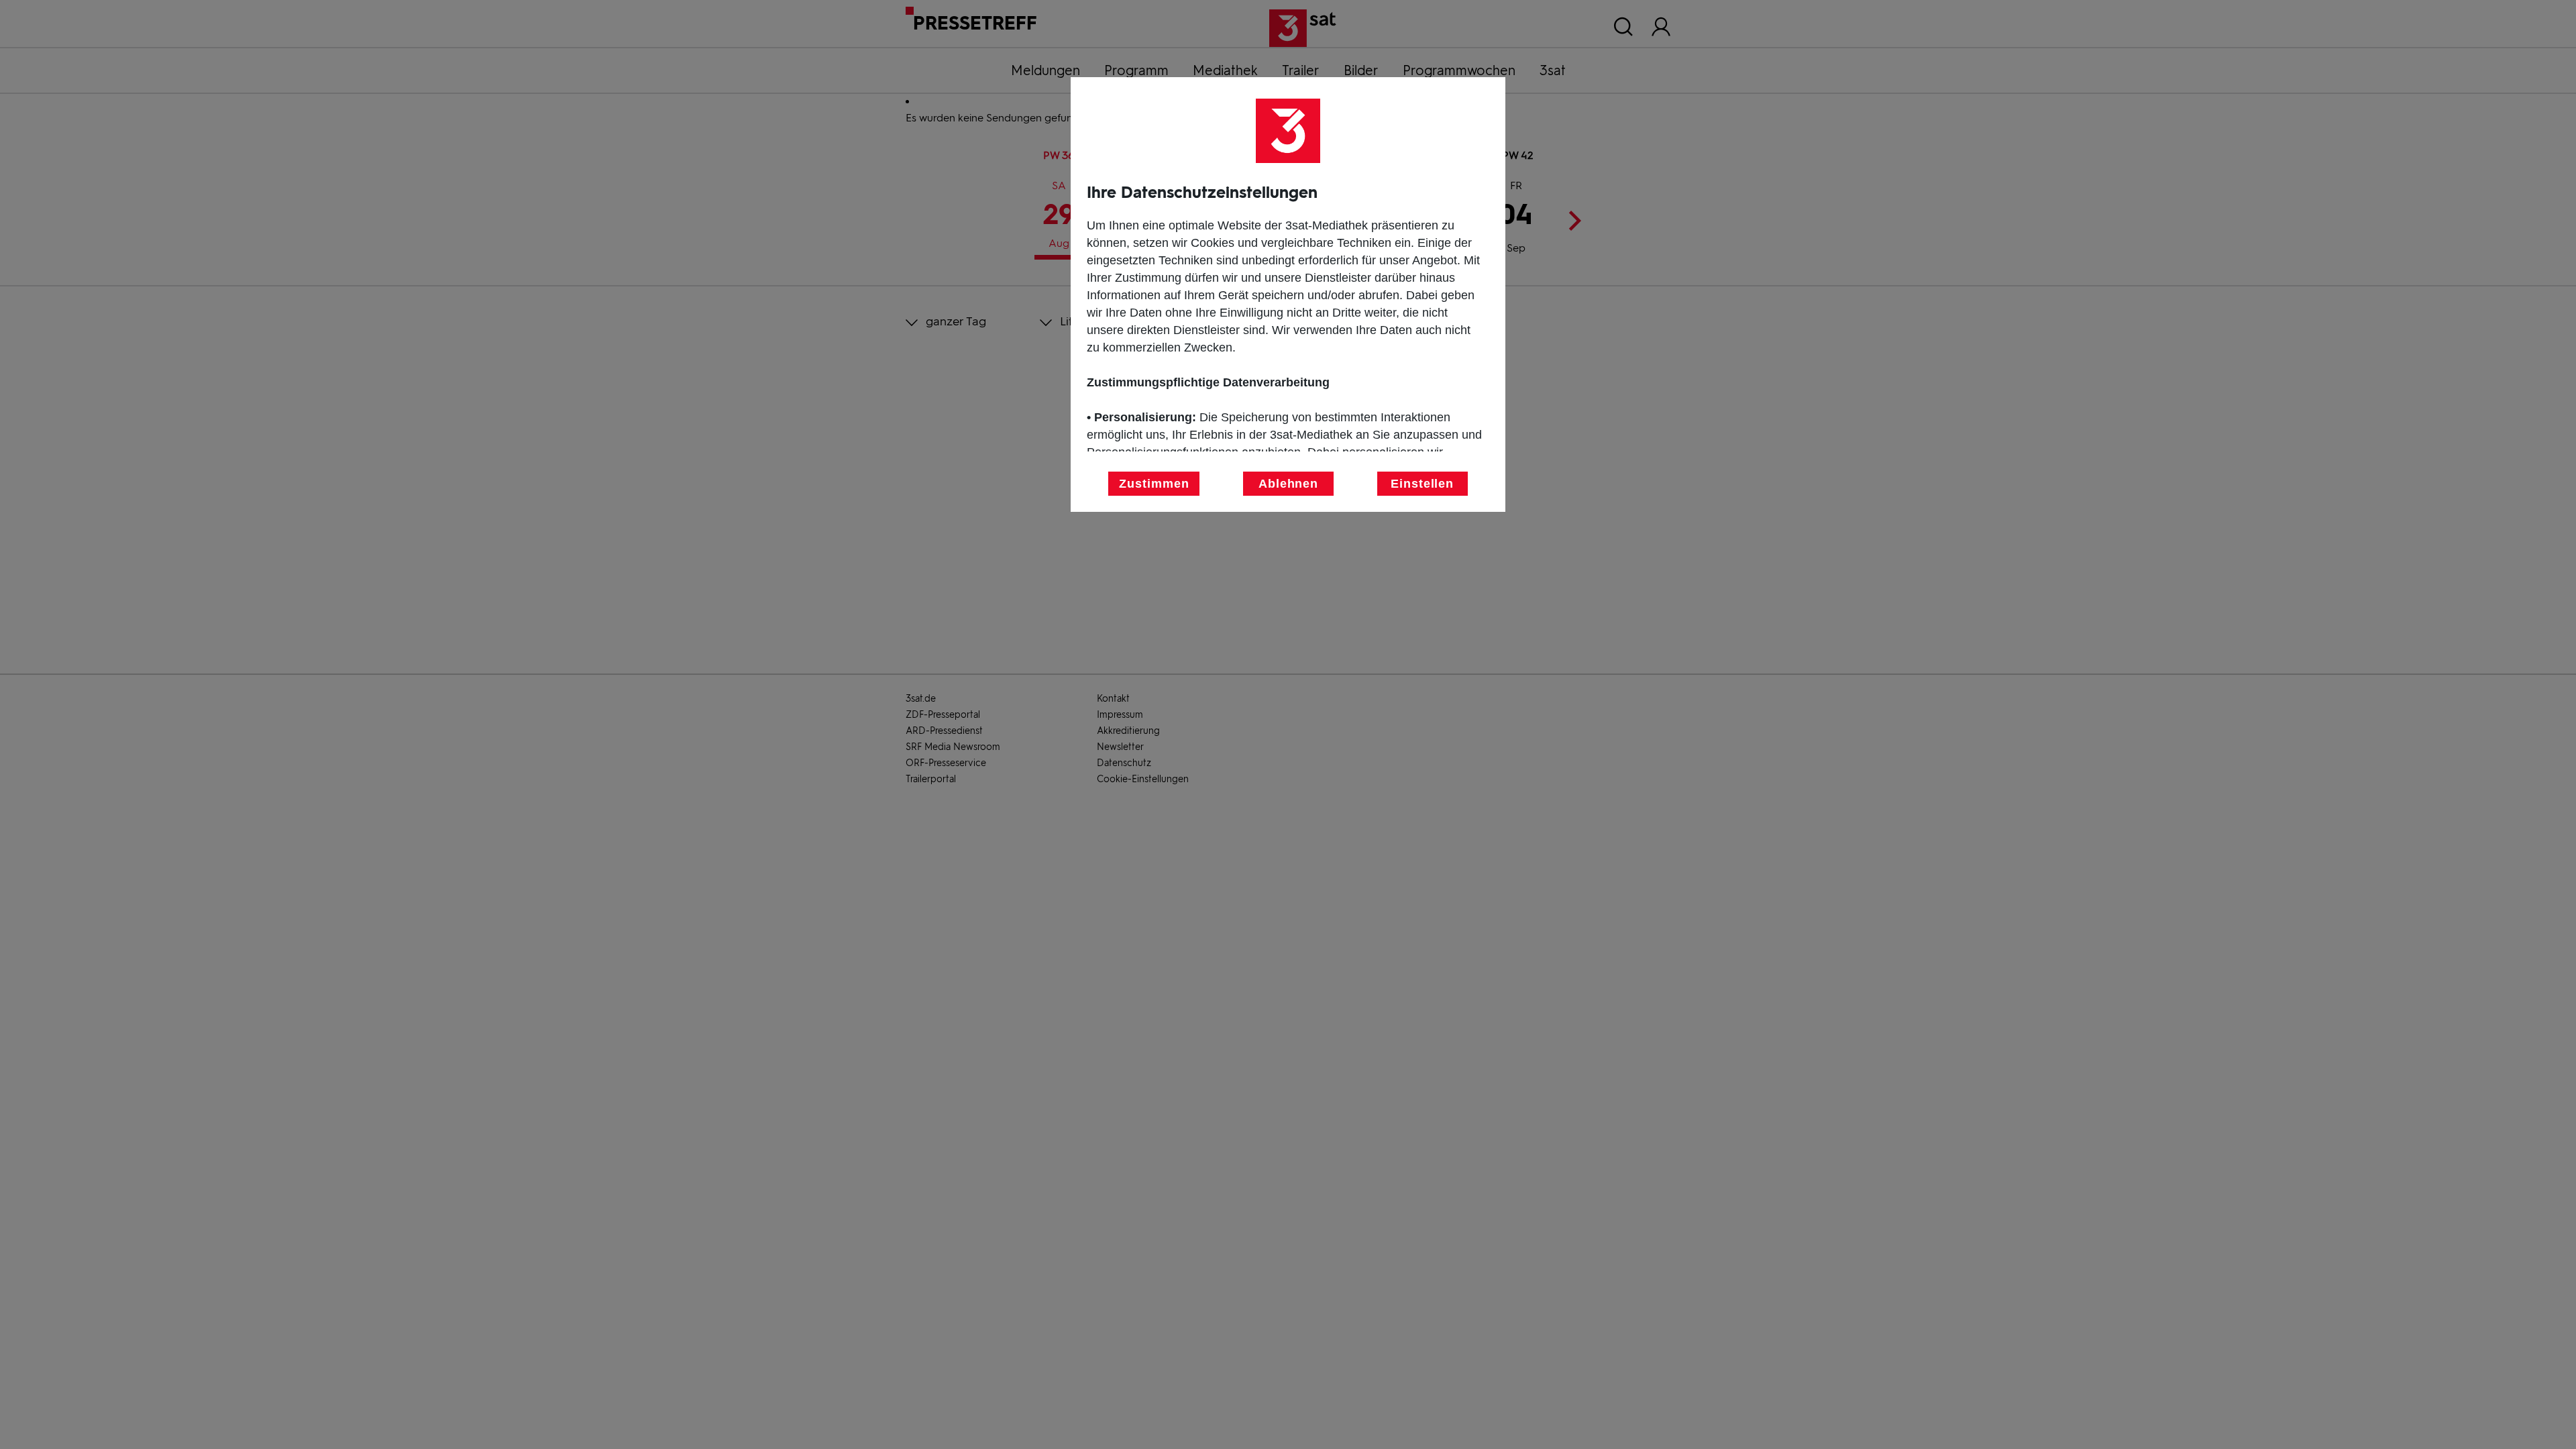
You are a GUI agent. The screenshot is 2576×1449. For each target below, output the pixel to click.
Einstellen (1422, 484)
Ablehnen (1288, 484)
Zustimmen (1154, 484)
